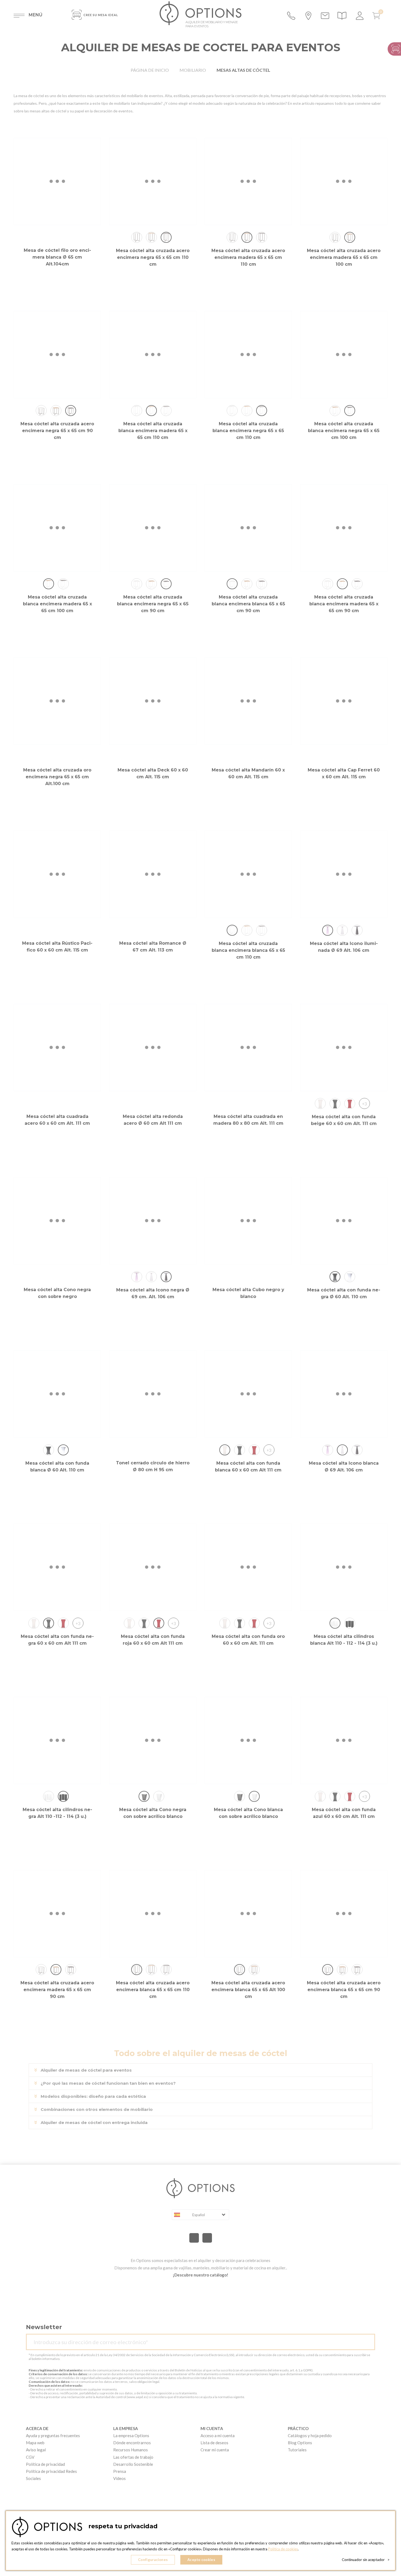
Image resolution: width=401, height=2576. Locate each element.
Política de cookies (283, 2549)
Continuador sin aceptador (366, 2560)
